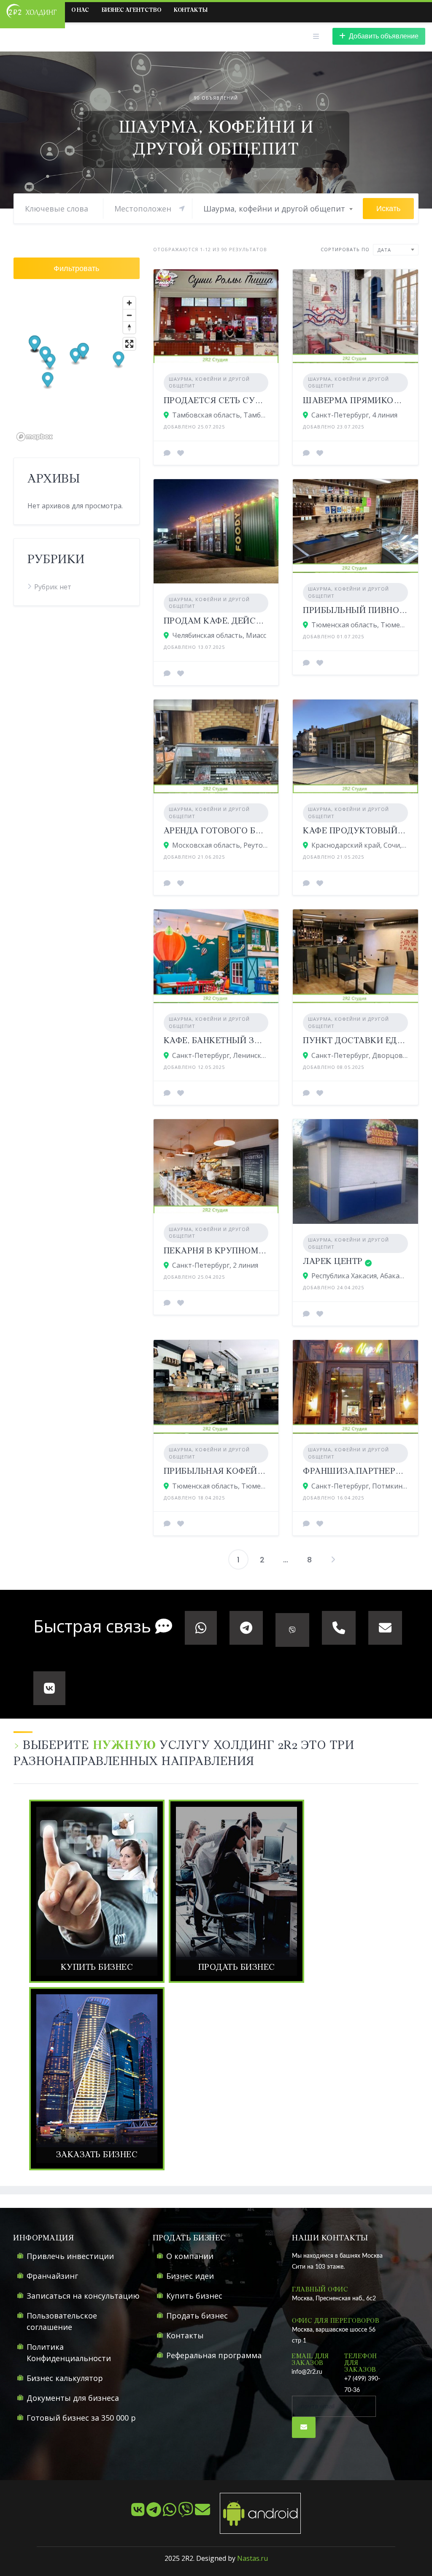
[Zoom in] (129, 303)
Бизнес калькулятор (65, 2378)
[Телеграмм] (155, 2513)
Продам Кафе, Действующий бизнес (252, 621)
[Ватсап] (170, 2513)
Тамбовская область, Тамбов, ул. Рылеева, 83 (220, 415)
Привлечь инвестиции (70, 2256)
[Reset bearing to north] (129, 327)
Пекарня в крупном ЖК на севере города (263, 1251)
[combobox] (278, 209)
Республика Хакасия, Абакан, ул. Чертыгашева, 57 (360, 1276)
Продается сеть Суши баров (233, 401)
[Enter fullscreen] (129, 344)
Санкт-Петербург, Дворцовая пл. (360, 1055)
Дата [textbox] (384, 250)
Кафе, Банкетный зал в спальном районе (264, 1041)
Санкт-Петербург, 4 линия (354, 415)
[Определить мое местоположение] (182, 209)
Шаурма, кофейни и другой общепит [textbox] (274, 209)
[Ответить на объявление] (167, 453)
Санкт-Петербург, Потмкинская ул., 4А (360, 1486)
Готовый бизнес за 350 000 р (81, 2418)
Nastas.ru (252, 2558)
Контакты (191, 10)
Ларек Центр (333, 1262)
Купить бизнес (194, 2296)
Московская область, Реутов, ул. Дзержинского (220, 845)
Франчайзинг (52, 2276)
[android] (256, 2513)
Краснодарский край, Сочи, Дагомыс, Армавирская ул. (360, 845)
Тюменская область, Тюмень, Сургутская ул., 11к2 (360, 625)
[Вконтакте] (139, 2513)
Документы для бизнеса (73, 2398)
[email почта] (203, 2513)
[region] (77, 368)
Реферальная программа (214, 2355)
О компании (190, 2256)
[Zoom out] (129, 315)
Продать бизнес (197, 2316)
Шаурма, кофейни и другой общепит (209, 382)
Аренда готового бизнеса (227, 831)
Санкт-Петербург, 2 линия (215, 1265)
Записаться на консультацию (83, 2296)
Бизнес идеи (190, 2276)
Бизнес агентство (131, 10)
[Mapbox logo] (35, 437)
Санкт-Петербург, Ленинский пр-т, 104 (220, 1055)
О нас (80, 10)
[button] (76, 357)
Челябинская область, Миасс (219, 635)
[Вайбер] (186, 2513)
